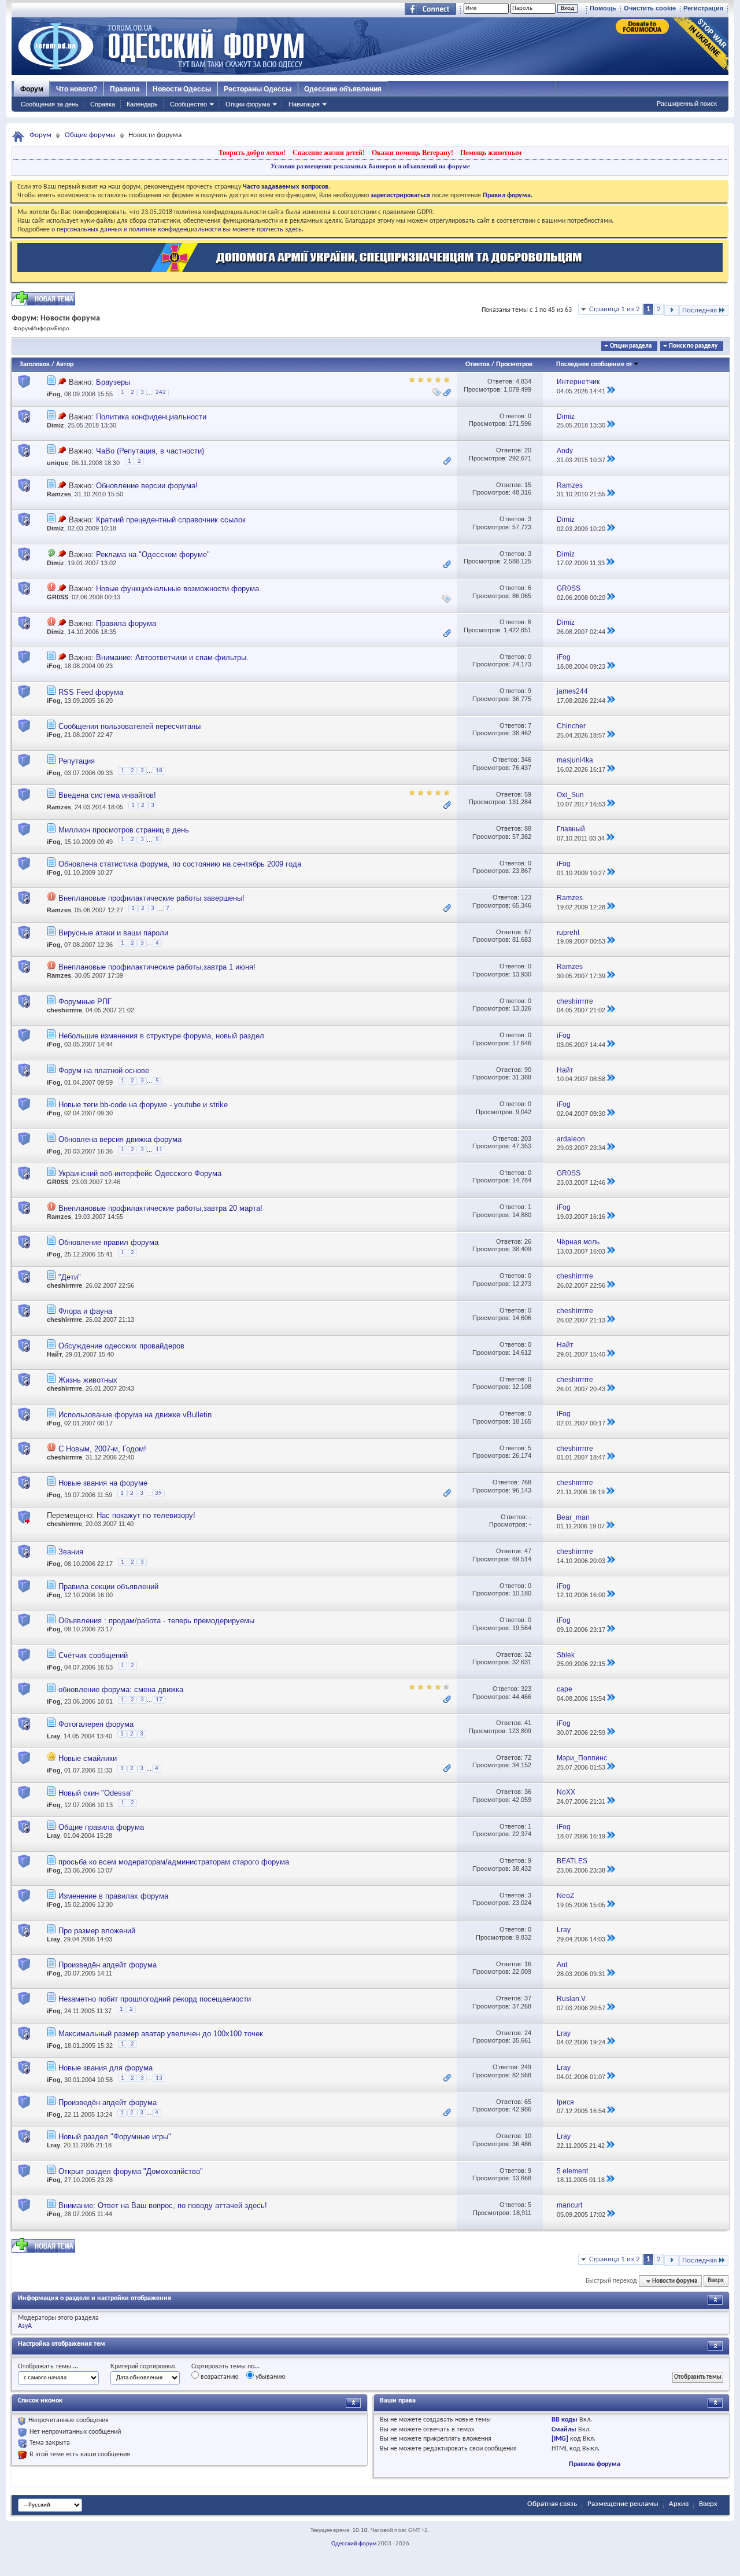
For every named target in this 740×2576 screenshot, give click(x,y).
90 (528, 1070)
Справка (103, 104)
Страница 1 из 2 (615, 309)
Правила (125, 89)
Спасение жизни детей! (329, 153)
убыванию (270, 2377)
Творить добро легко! (252, 153)
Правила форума (126, 623)
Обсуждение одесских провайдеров (121, 1346)
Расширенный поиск (687, 104)
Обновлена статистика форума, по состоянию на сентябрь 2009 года (180, 864)
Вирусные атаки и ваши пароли (113, 933)
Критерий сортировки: (143, 2367)
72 (528, 1757)
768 (526, 1482)
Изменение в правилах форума (113, 1896)
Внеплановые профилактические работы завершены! (151, 898)
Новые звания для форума (106, 2068)
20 (528, 450)
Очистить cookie (650, 8)
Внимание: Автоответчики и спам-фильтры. (172, 657)
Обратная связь (552, 2504)
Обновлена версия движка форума (120, 1139)
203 (526, 1138)
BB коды (565, 2420)
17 (159, 1700)
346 (526, 760)
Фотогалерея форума (96, 1724)
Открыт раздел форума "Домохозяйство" (131, 2171)
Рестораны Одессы (258, 89)
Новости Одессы (182, 89)
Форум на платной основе (104, 1070)
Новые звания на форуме (103, 1483)
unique (58, 463)
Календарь (142, 104)
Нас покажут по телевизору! (146, 1515)
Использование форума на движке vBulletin (135, 1415)
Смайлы (564, 2430)
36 (528, 1792)
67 (528, 932)
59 (528, 794)
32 (528, 1654)
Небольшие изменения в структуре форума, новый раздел (161, 1036)
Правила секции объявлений (108, 1586)
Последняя (700, 310)
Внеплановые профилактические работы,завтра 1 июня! (157, 967)
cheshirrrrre (64, 1010)
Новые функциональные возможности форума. (179, 589)
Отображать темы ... (48, 2367)
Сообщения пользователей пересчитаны (129, 726)
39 (158, 1493)
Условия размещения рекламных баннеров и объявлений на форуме (370, 166)
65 (528, 2102)
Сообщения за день (50, 104)
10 (528, 2136)
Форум (32, 89)
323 (526, 1689)
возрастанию (219, 2377)
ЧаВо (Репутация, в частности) (150, 451)
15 (528, 485)
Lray (53, 1735)
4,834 (523, 381)
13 (159, 2078)
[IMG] (560, 2439)
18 (159, 771)
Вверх (716, 2281)
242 (161, 393)
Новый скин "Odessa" (96, 1793)
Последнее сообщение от (594, 364)
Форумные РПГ (85, 1002)
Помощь (603, 8)
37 (528, 1998)
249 (526, 2067)
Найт (54, 1354)
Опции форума (248, 104)
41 (528, 1723)
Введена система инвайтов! (107, 795)
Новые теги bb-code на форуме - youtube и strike (143, 1105)
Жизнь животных (88, 1380)
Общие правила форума (101, 1827)
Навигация (304, 104)
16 (528, 1964)
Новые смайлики (88, 1758)
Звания (71, 1552)
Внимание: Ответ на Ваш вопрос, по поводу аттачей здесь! (163, 2205)
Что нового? (77, 89)
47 (528, 1551)
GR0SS (58, 597)
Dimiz (55, 425)
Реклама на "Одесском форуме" (153, 554)
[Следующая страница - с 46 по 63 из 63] (671, 310)
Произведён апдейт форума (108, 1965)
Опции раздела (631, 346)
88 (528, 828)
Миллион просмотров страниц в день (124, 830)
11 (159, 1150)
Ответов (478, 364)
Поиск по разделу (693, 346)
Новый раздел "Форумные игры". (116, 2137)
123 (526, 897)
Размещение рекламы (623, 2504)
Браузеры (113, 382)
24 (528, 2033)
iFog (54, 395)
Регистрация (703, 8)
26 (528, 1241)
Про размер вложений (97, 1931)
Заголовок (35, 364)
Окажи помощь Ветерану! (412, 153)
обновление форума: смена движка (121, 1689)
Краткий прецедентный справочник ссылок (171, 520)
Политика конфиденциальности (151, 417)
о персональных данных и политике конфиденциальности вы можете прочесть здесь (177, 230)
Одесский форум (354, 2544)
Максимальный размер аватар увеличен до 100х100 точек (161, 2034)
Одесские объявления (343, 89)
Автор (65, 364)
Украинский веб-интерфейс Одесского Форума (140, 1173)
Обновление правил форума (108, 1242)
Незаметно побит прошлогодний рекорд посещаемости (155, 1999)
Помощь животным (491, 153)
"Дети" (70, 1277)
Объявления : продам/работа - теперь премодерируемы (156, 1621)
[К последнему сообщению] (611, 391)
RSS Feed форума (91, 692)
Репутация (77, 761)
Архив (679, 2504)
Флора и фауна (85, 1311)
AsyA (25, 2326)
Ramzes (59, 494)
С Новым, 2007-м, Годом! (102, 1449)
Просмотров (514, 364)
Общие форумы (90, 135)
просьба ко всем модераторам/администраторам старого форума (174, 1862)
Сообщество (188, 104)
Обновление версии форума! (147, 486)
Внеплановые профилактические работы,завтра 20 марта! (160, 1208)
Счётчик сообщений (93, 1655)
